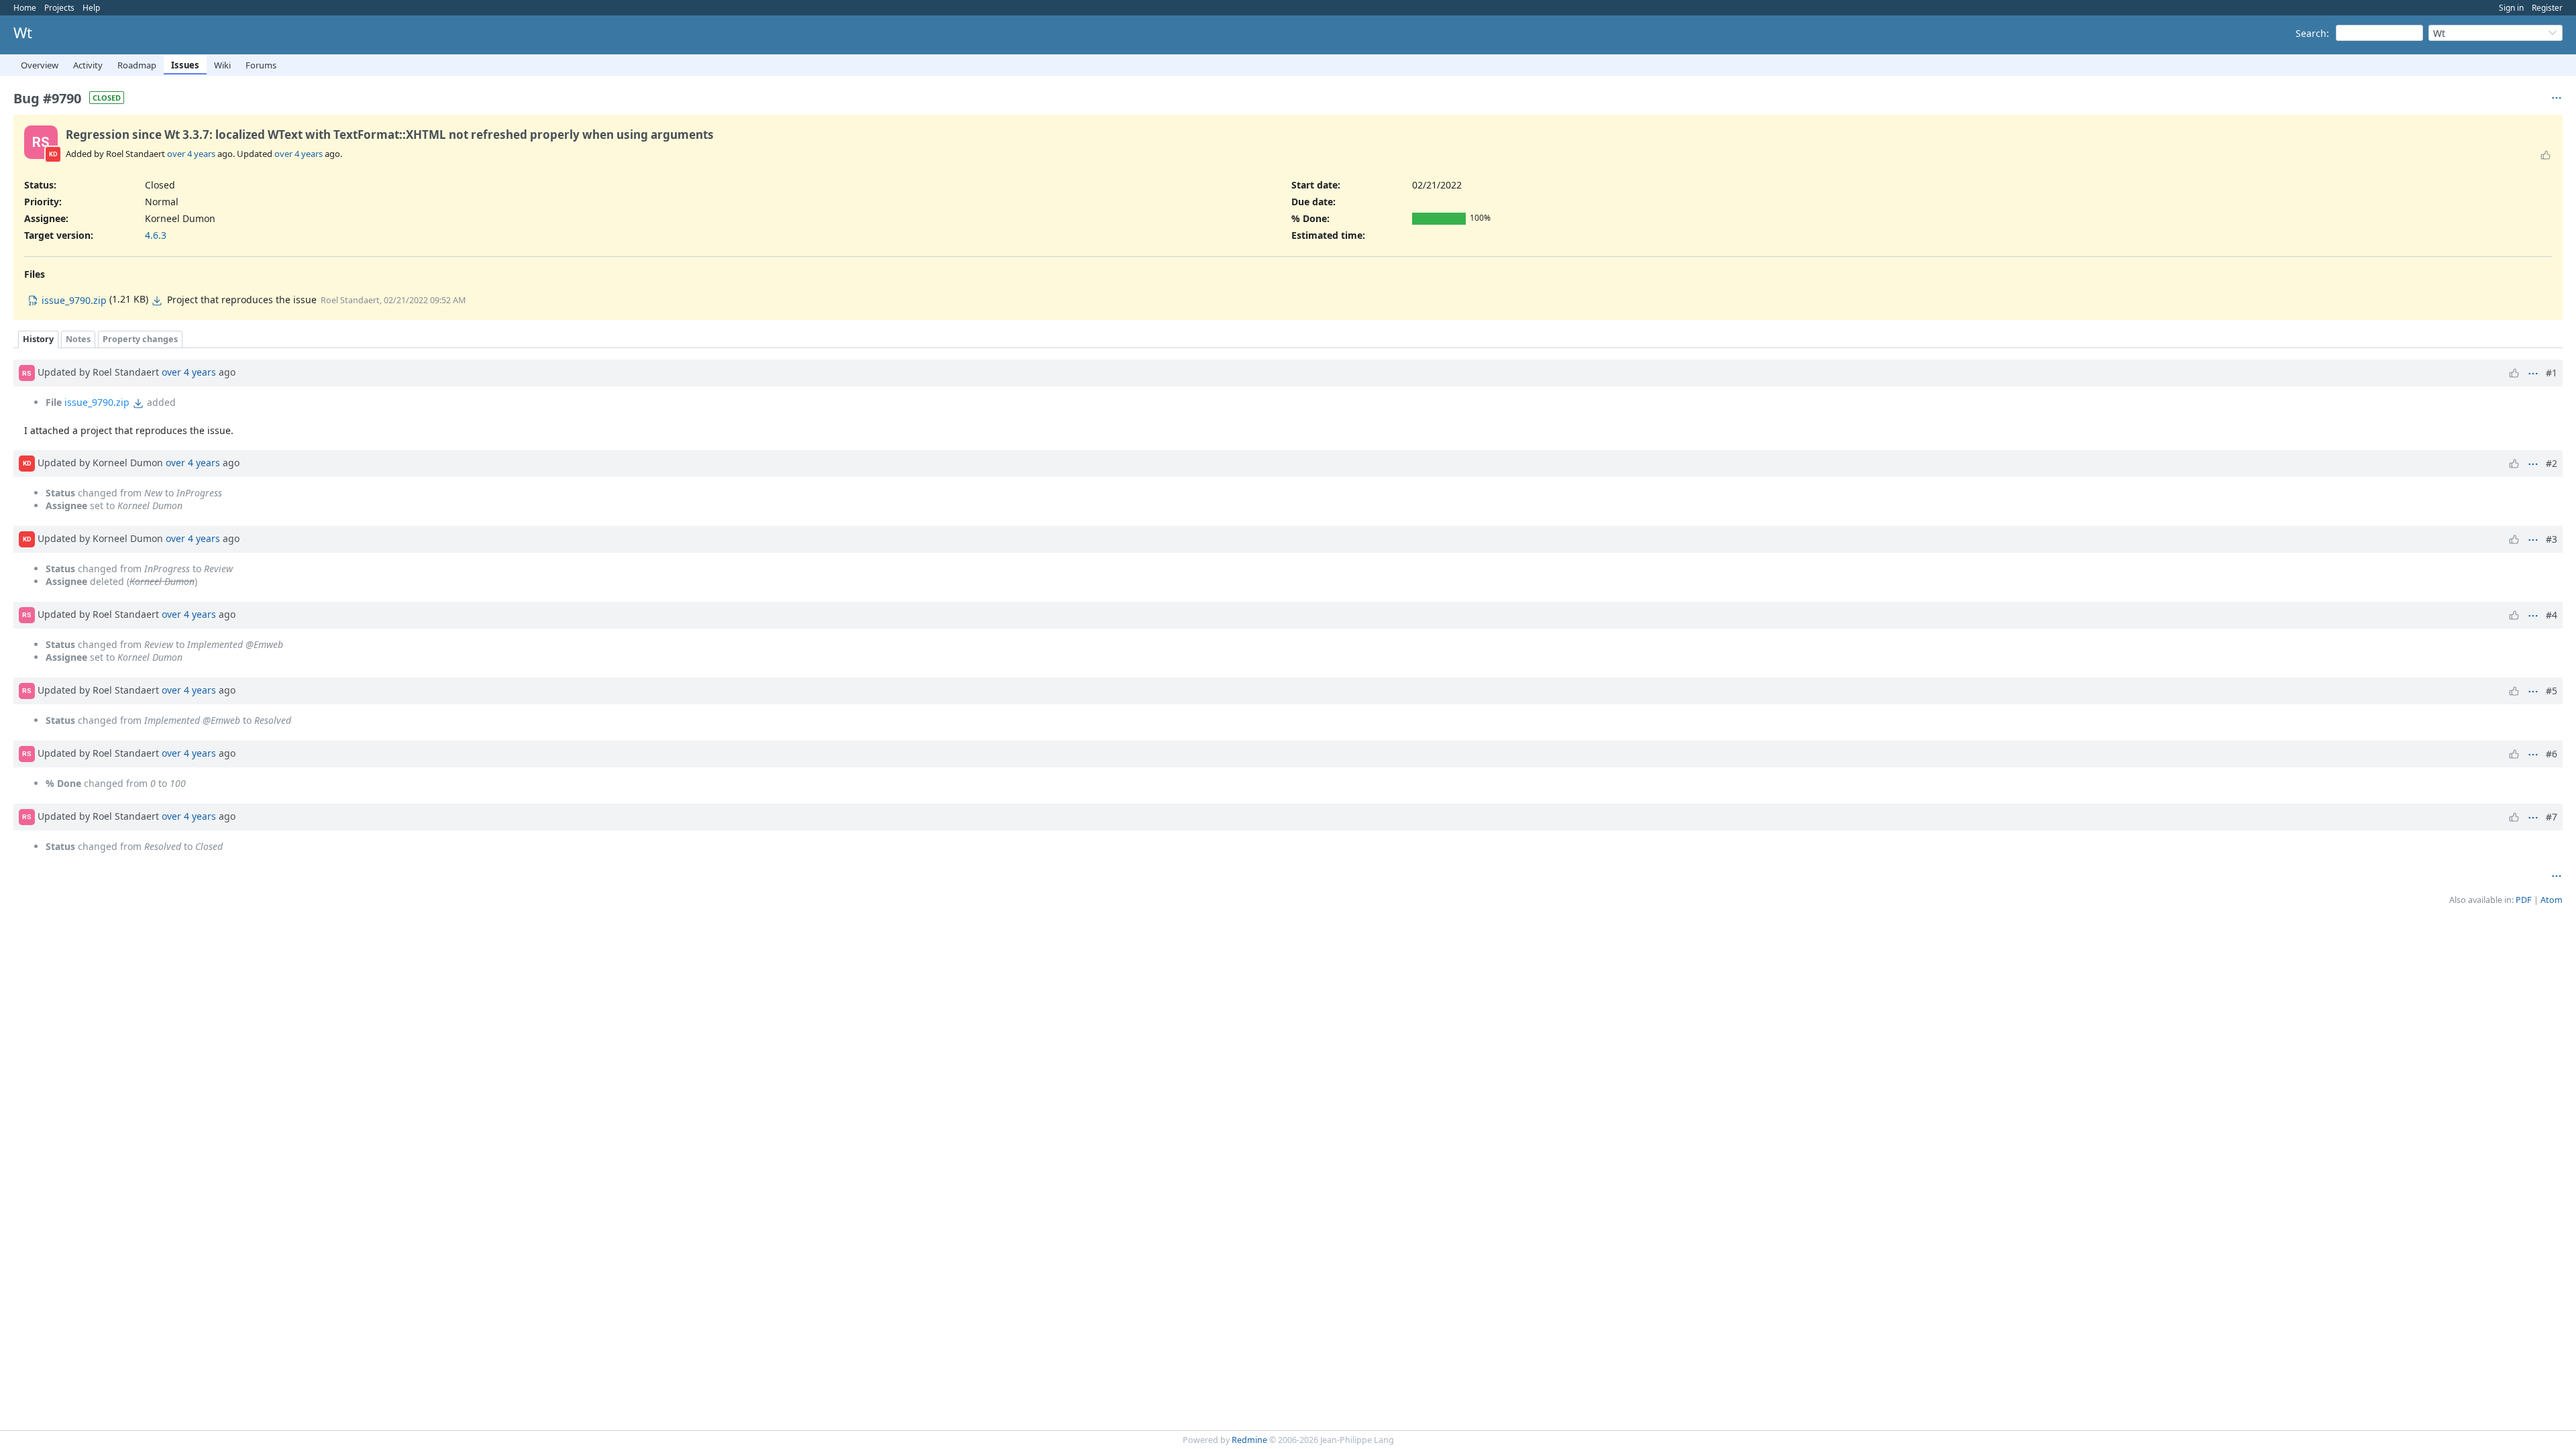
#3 (2552, 539)
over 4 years (191, 154)
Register (2547, 8)
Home (25, 8)
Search (2311, 33)
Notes (78, 339)
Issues (185, 65)
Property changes (140, 339)
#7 (2552, 817)
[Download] (157, 301)
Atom (2552, 900)
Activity (88, 65)
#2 (2552, 463)
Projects (59, 8)
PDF (2524, 900)
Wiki (222, 65)
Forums (261, 65)
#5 (2552, 691)
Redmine (1249, 1440)
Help (91, 8)
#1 (2552, 373)
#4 (2552, 615)
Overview (40, 65)
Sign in (2511, 8)
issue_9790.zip (97, 402)
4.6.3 (156, 235)
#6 (2552, 754)
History (38, 339)
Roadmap (137, 65)
